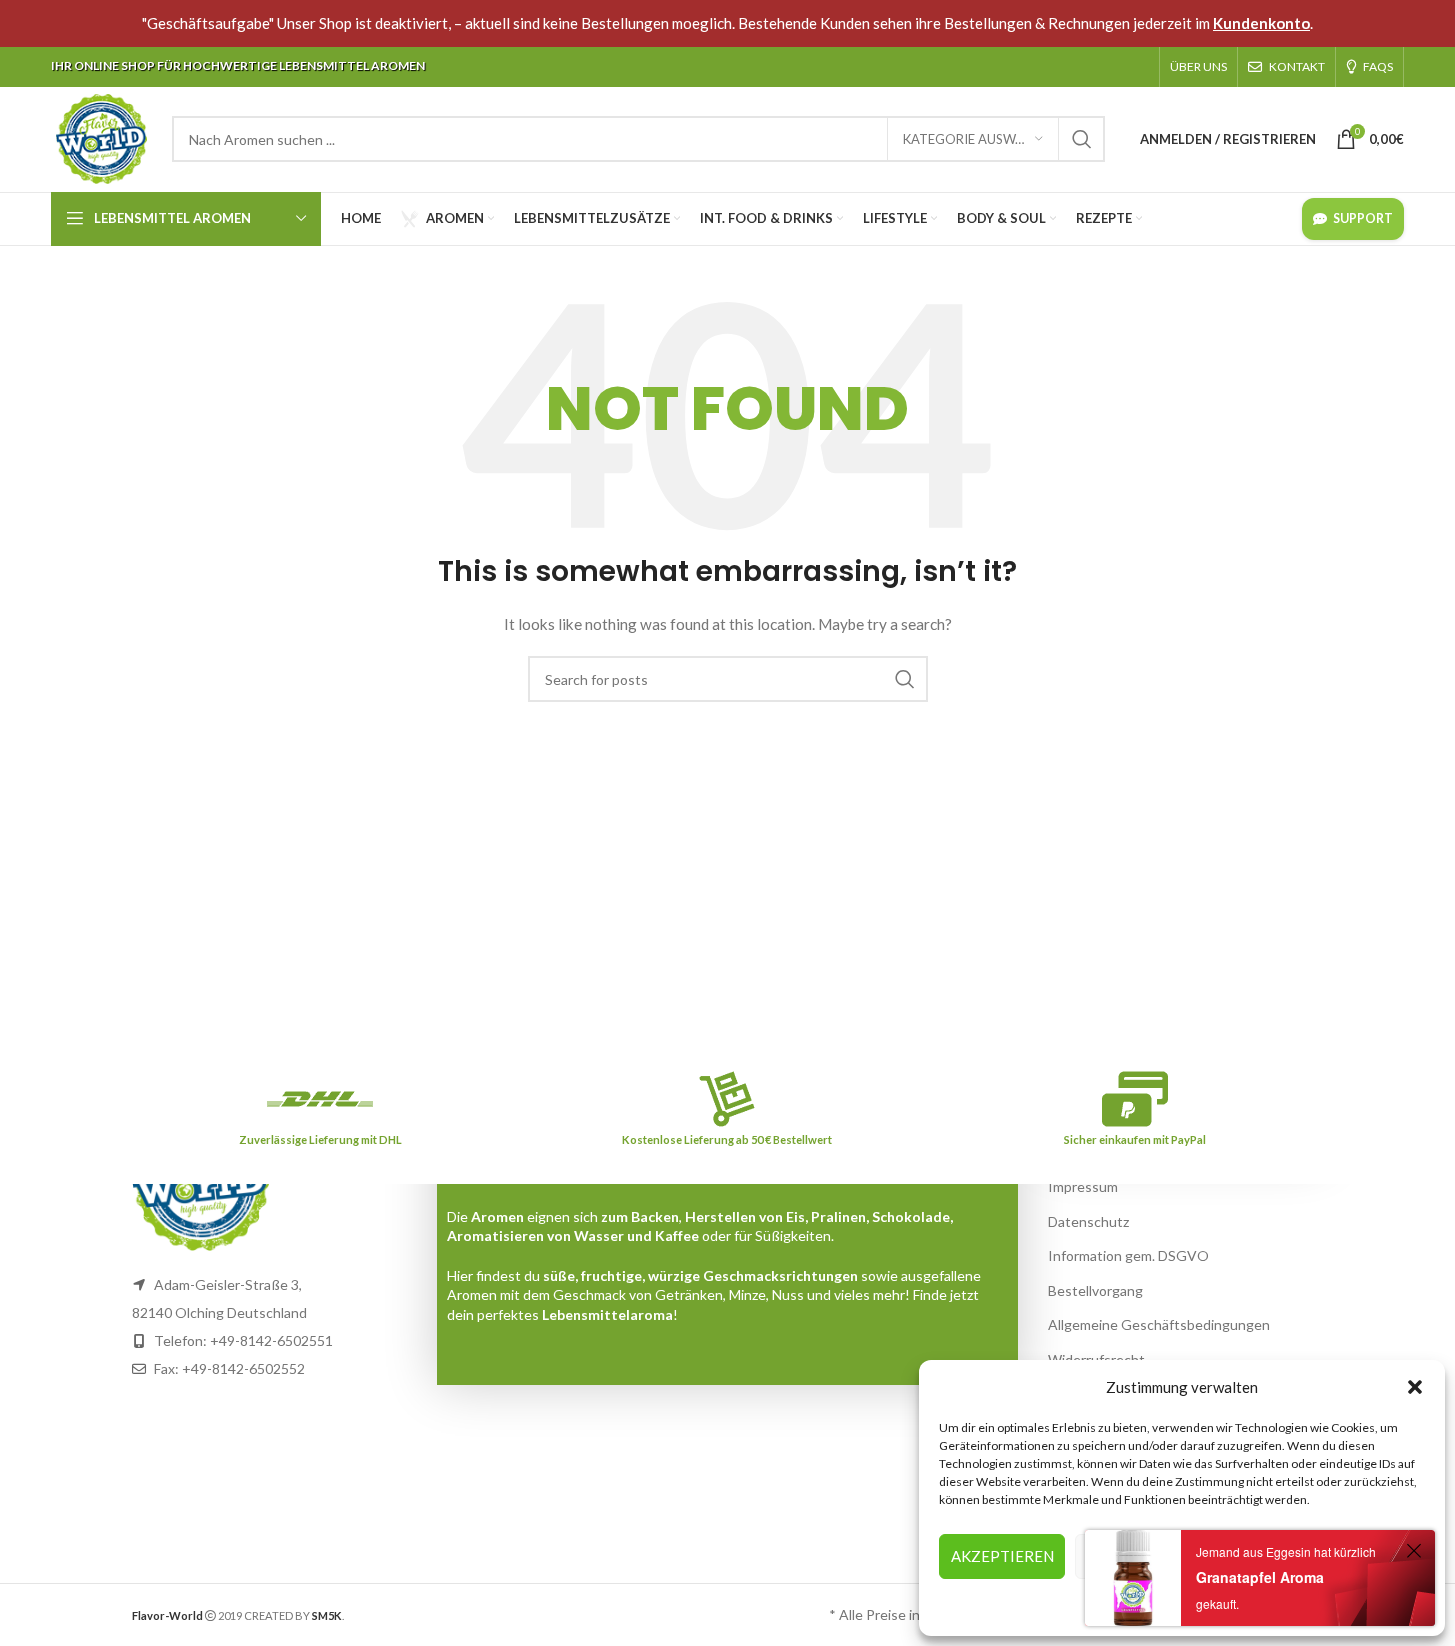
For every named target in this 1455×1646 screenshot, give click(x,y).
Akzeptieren (1002, 1556)
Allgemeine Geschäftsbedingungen (1159, 1324)
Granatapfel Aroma (1260, 1577)
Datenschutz (1088, 1221)
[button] (1415, 1387)
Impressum (1083, 1186)
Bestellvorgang (1095, 1290)
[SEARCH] (1082, 139)
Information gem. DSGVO (1128, 1255)
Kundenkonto (1261, 23)
